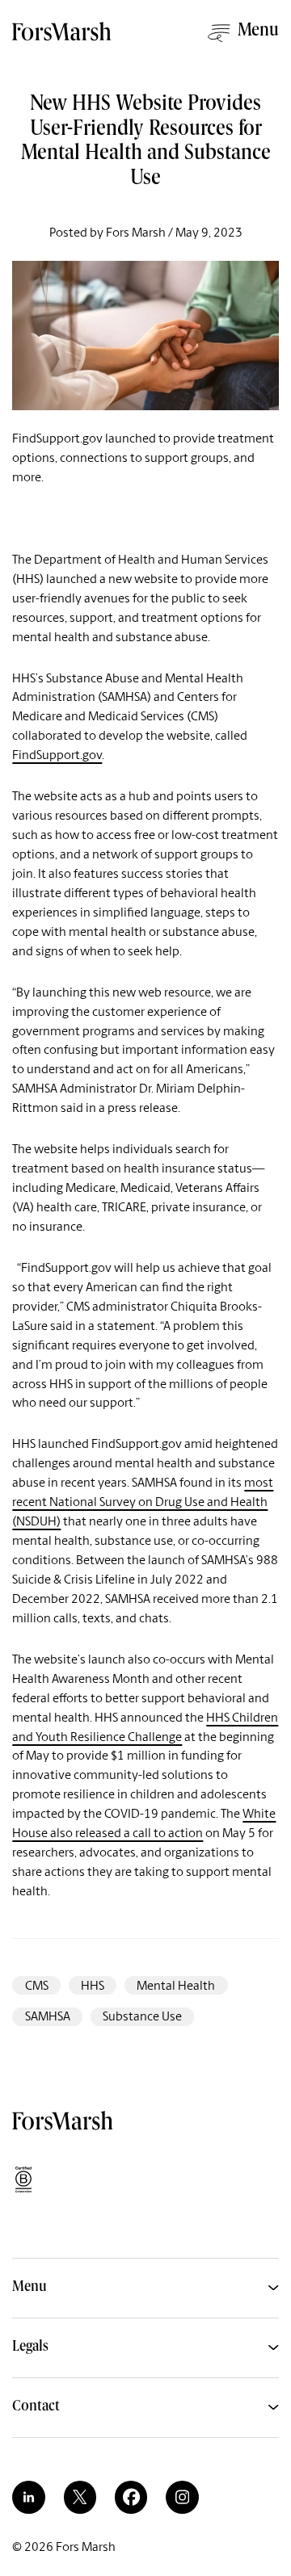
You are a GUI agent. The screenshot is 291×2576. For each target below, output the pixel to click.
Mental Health (176, 1985)
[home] (63, 38)
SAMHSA (48, 2016)
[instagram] (182, 2497)
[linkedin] (28, 2497)
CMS (37, 1985)
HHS (93, 1985)
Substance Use (142, 2016)
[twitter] (80, 2497)
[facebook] (131, 2497)
